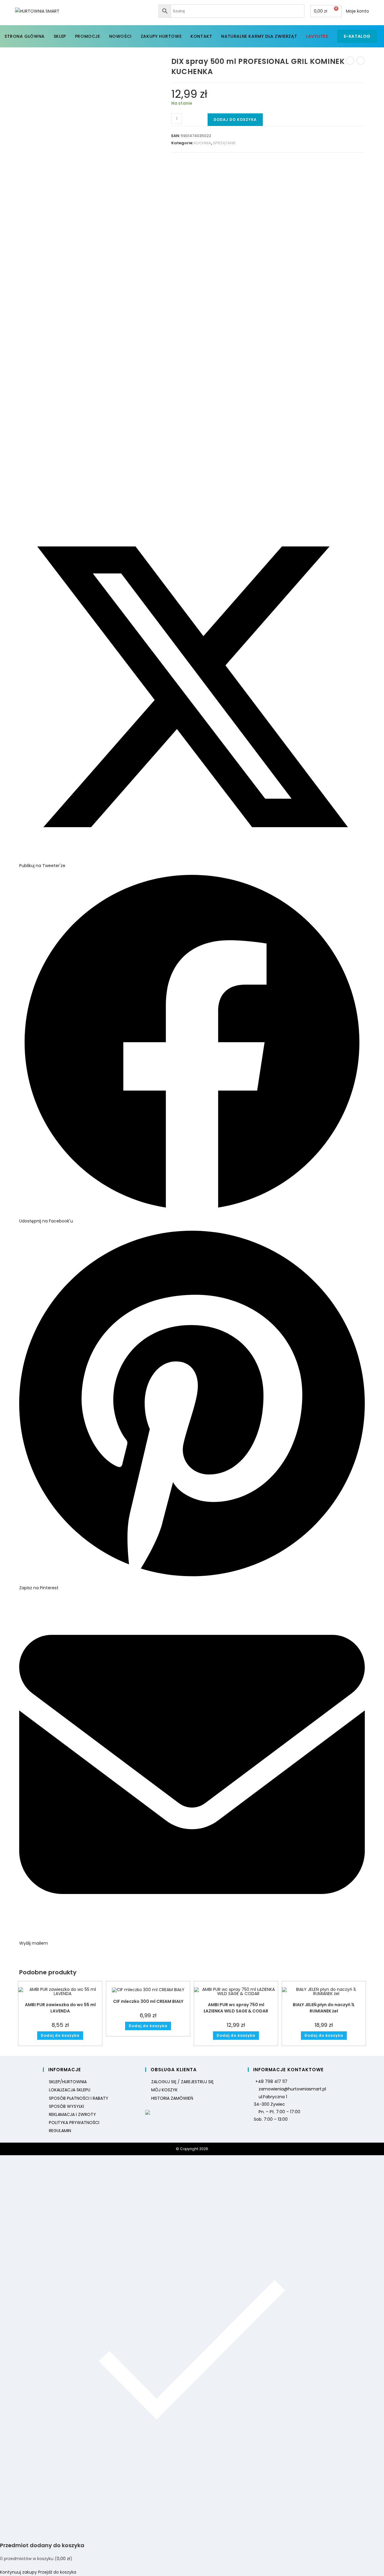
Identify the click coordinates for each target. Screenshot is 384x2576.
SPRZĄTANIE (224, 143)
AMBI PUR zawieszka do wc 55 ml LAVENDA (60, 2008)
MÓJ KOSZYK (164, 2090)
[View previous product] (350, 61)
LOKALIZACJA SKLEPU (70, 2090)
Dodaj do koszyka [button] (60, 2035)
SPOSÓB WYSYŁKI (66, 2106)
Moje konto (357, 11)
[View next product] (361, 61)
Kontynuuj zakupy (18, 2572)
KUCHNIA (203, 143)
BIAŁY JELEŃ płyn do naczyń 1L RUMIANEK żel (324, 2008)
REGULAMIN (60, 2131)
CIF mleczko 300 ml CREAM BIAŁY (148, 2001)
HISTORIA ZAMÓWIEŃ (172, 2098)
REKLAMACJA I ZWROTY (72, 2114)
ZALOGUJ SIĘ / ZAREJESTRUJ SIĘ (182, 2082)
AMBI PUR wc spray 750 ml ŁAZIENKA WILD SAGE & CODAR (236, 2008)
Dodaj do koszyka (235, 120)
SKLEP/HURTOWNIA (68, 2082)
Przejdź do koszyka (57, 2572)
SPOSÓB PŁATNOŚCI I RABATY (79, 2098)
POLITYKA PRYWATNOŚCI (74, 2123)
